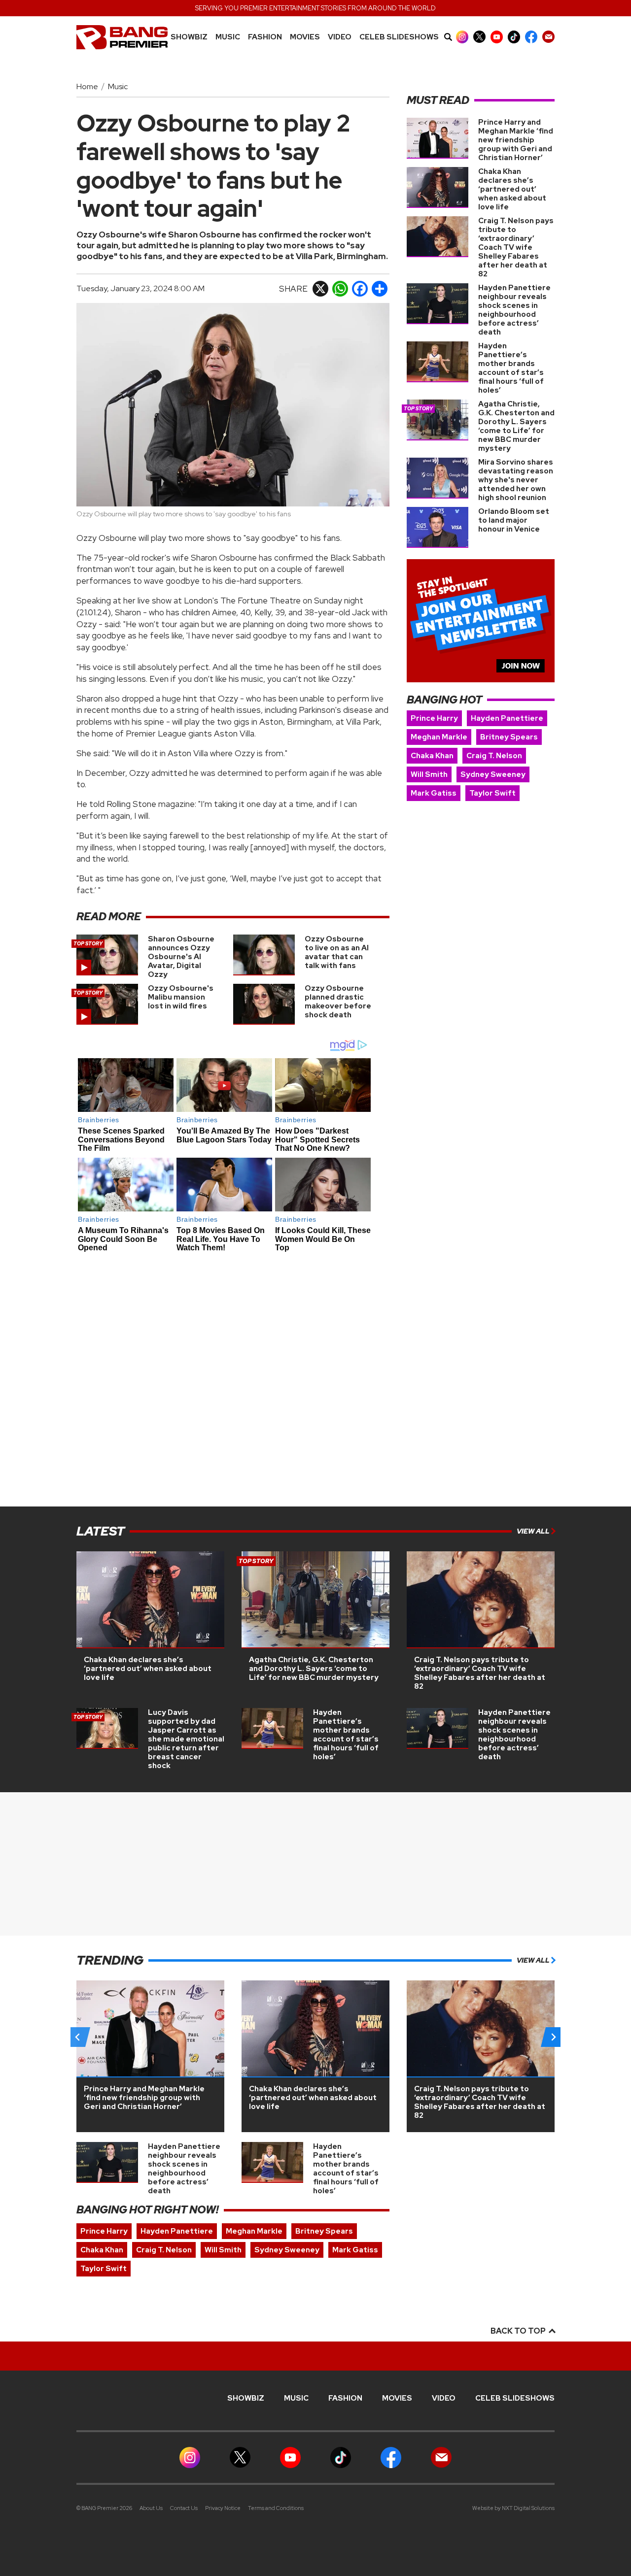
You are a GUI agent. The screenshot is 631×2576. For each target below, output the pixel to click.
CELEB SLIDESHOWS (399, 37)
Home (87, 86)
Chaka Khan (432, 756)
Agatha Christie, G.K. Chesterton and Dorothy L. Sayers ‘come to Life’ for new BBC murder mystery (516, 426)
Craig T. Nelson (494, 756)
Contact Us (184, 2508)
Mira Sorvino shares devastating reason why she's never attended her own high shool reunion (516, 480)
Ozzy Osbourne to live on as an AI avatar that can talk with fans (337, 952)
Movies (305, 37)
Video (340, 37)
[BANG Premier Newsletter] (548, 37)
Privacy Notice (223, 2508)
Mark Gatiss (434, 793)
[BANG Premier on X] (479, 37)
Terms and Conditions (276, 2508)
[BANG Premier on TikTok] (514, 37)
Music (118, 86)
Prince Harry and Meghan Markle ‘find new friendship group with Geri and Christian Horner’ (516, 140)
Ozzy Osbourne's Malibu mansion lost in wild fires (181, 997)
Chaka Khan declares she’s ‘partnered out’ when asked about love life (512, 189)
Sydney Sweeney (493, 774)
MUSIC (228, 37)
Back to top (519, 2331)
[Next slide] (553, 2037)
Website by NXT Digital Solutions (513, 2508)
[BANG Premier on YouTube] (497, 37)
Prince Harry (434, 718)
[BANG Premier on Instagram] (462, 37)
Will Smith (429, 774)
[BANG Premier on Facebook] (531, 37)
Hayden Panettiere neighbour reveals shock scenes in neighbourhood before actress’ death (514, 310)
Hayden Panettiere (507, 718)
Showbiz (189, 37)
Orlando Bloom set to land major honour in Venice (514, 520)
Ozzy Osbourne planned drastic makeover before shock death (338, 1002)
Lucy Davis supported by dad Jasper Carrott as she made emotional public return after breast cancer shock (186, 1739)
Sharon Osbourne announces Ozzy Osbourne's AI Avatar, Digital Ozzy (181, 957)
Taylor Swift (492, 793)
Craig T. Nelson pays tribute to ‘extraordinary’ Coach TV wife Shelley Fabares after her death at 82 (516, 247)
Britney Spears (509, 737)
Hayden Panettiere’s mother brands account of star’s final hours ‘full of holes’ (511, 368)
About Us (151, 2508)
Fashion (265, 37)
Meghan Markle (439, 737)
